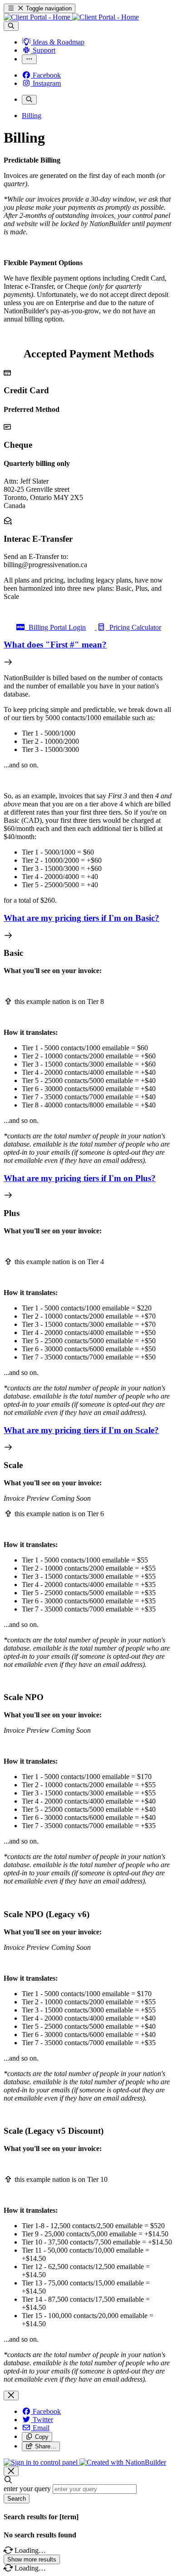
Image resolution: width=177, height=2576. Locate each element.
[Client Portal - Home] (71, 17)
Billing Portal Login (55, 627)
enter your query (27, 2489)
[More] (29, 59)
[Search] (11, 26)
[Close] (11, 2396)
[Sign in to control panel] (42, 2462)
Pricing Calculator (133, 627)
